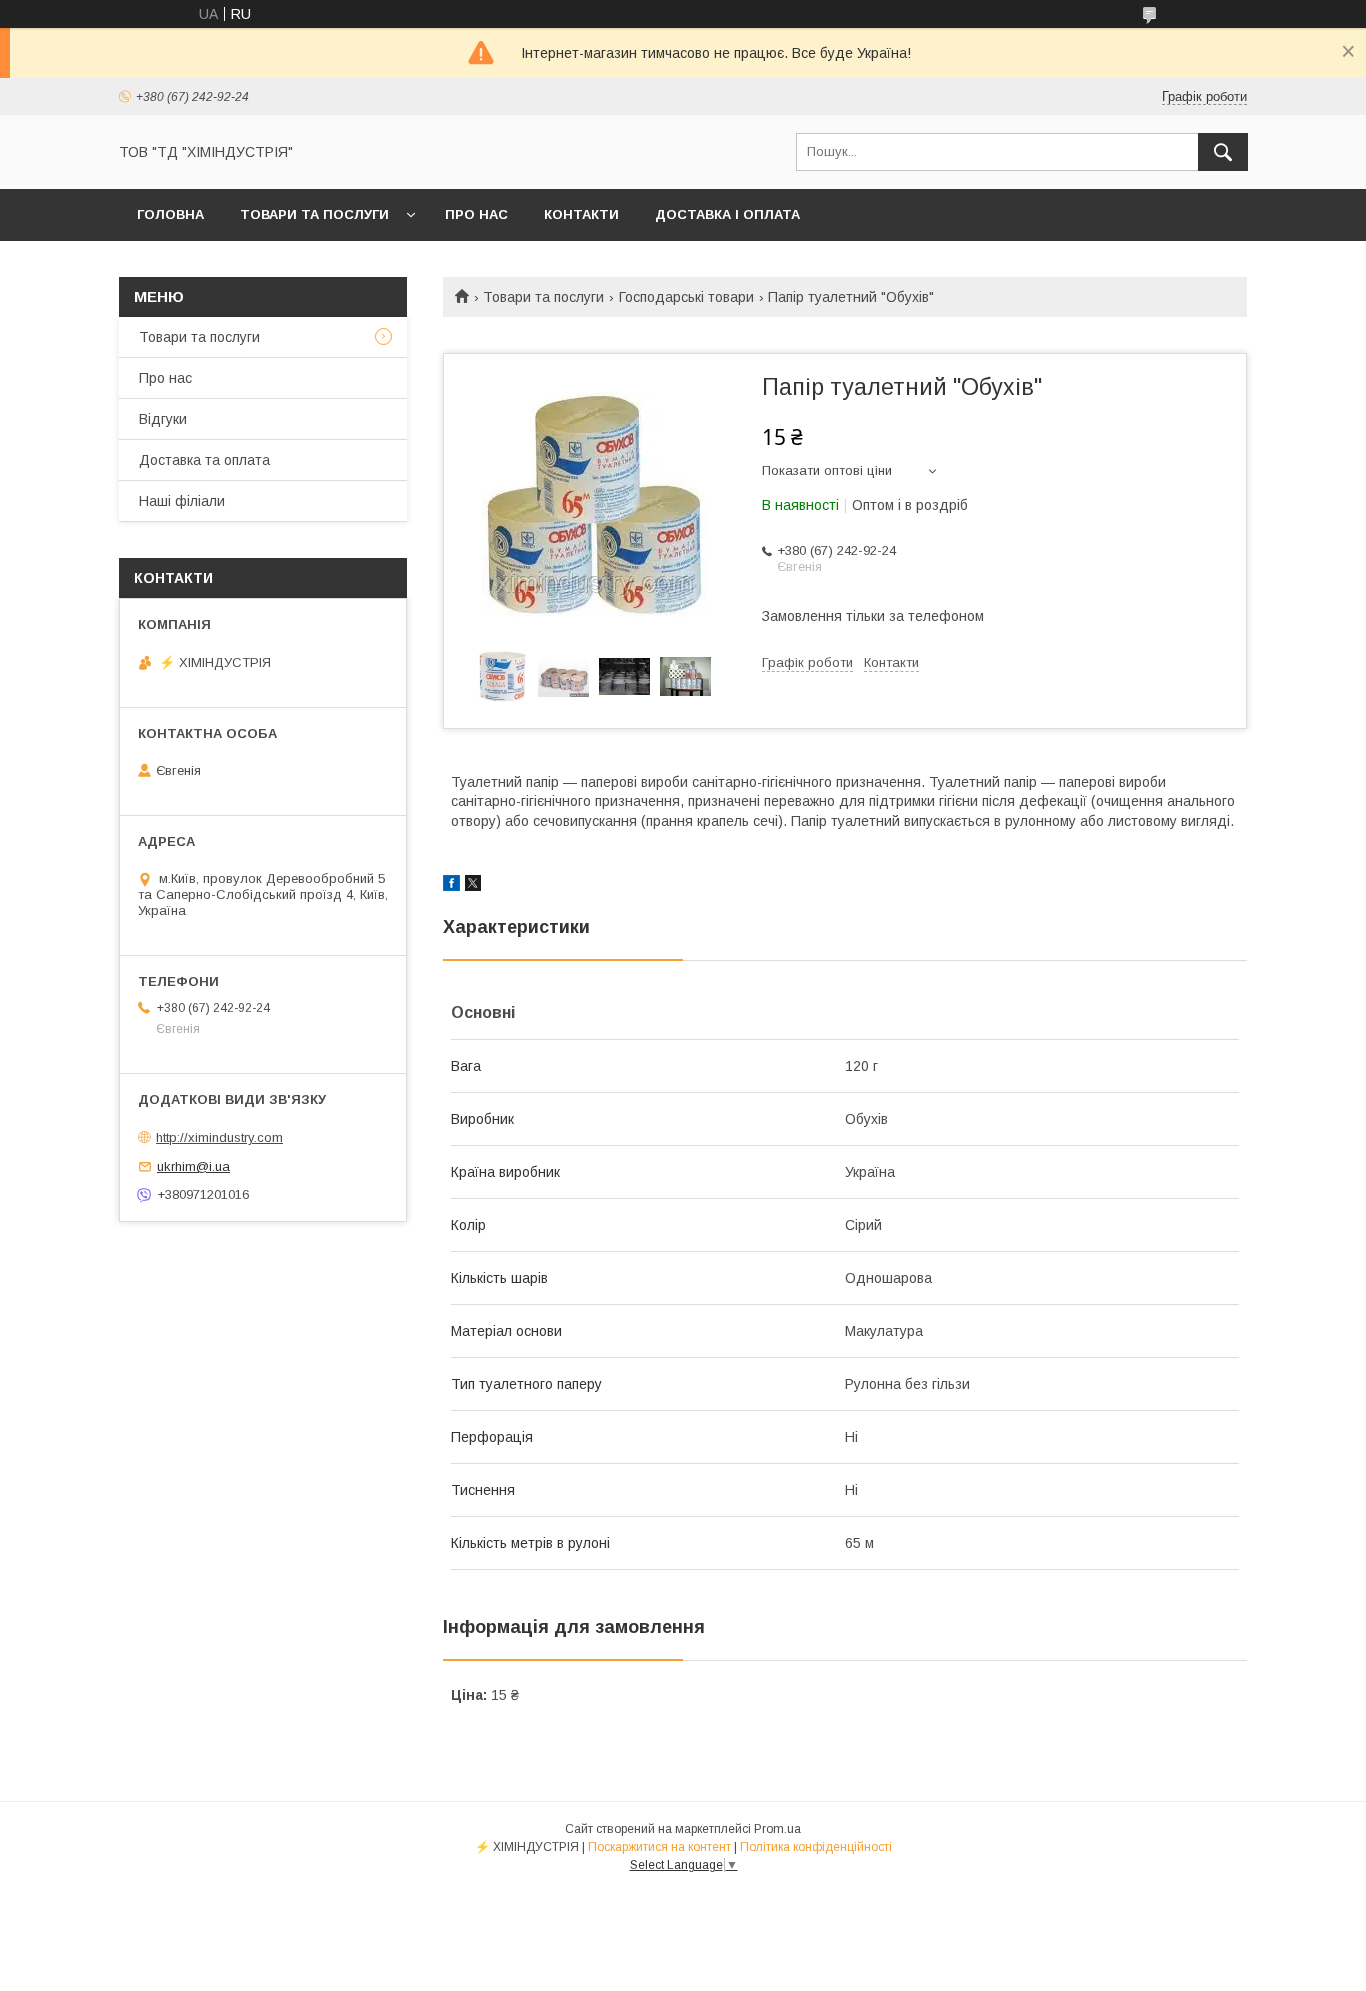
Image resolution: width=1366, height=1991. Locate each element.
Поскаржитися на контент (659, 1847)
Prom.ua (777, 1829)
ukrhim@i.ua (193, 1166)
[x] (473, 886)
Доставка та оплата (204, 460)
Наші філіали (182, 501)
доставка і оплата (727, 214)
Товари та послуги (314, 214)
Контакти (581, 214)
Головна (170, 214)
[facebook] (451, 886)
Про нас (476, 214)
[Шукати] (1223, 152)
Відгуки (163, 419)
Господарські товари (686, 297)
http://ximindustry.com (219, 1137)
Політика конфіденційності (816, 1847)
